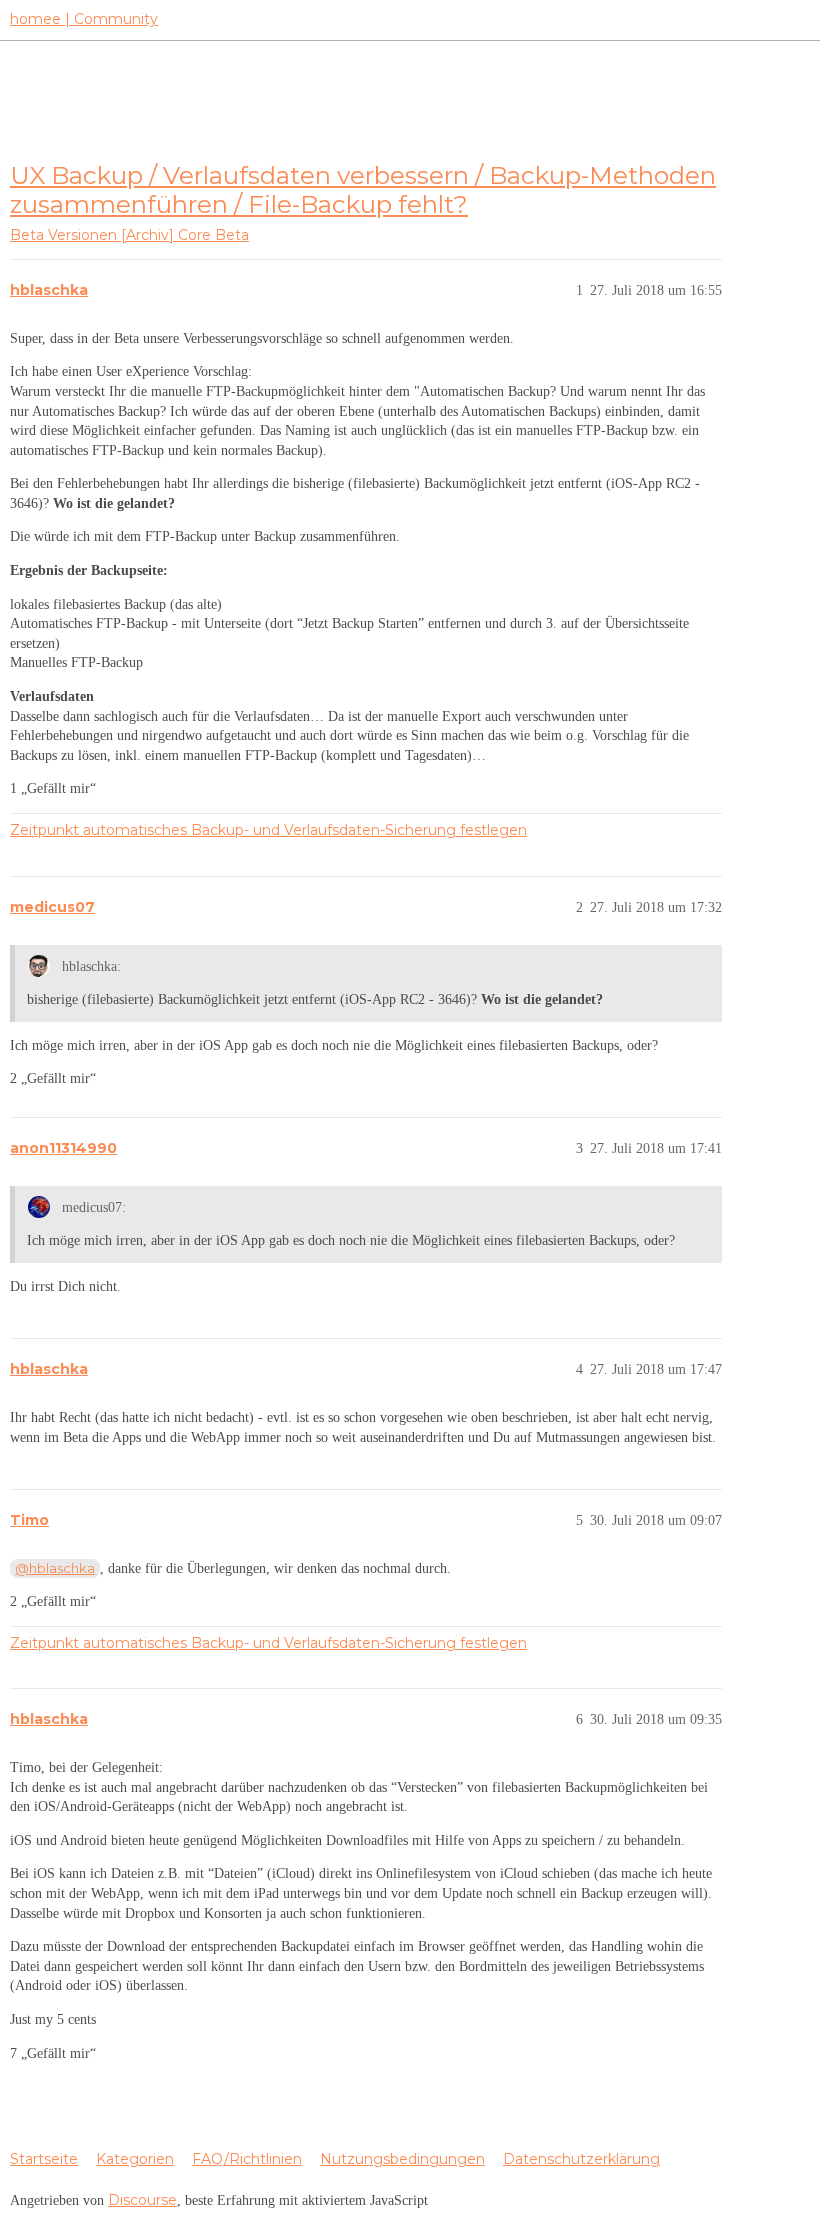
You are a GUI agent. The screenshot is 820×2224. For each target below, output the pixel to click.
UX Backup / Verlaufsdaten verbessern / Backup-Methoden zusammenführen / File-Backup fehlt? (363, 189)
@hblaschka (55, 1568)
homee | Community (84, 19)
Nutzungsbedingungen (402, 2159)
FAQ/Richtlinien (247, 2159)
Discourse (142, 2200)
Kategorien (135, 2159)
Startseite (44, 2159)
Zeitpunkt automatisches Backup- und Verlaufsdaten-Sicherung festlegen (268, 830)
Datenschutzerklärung (581, 2159)
